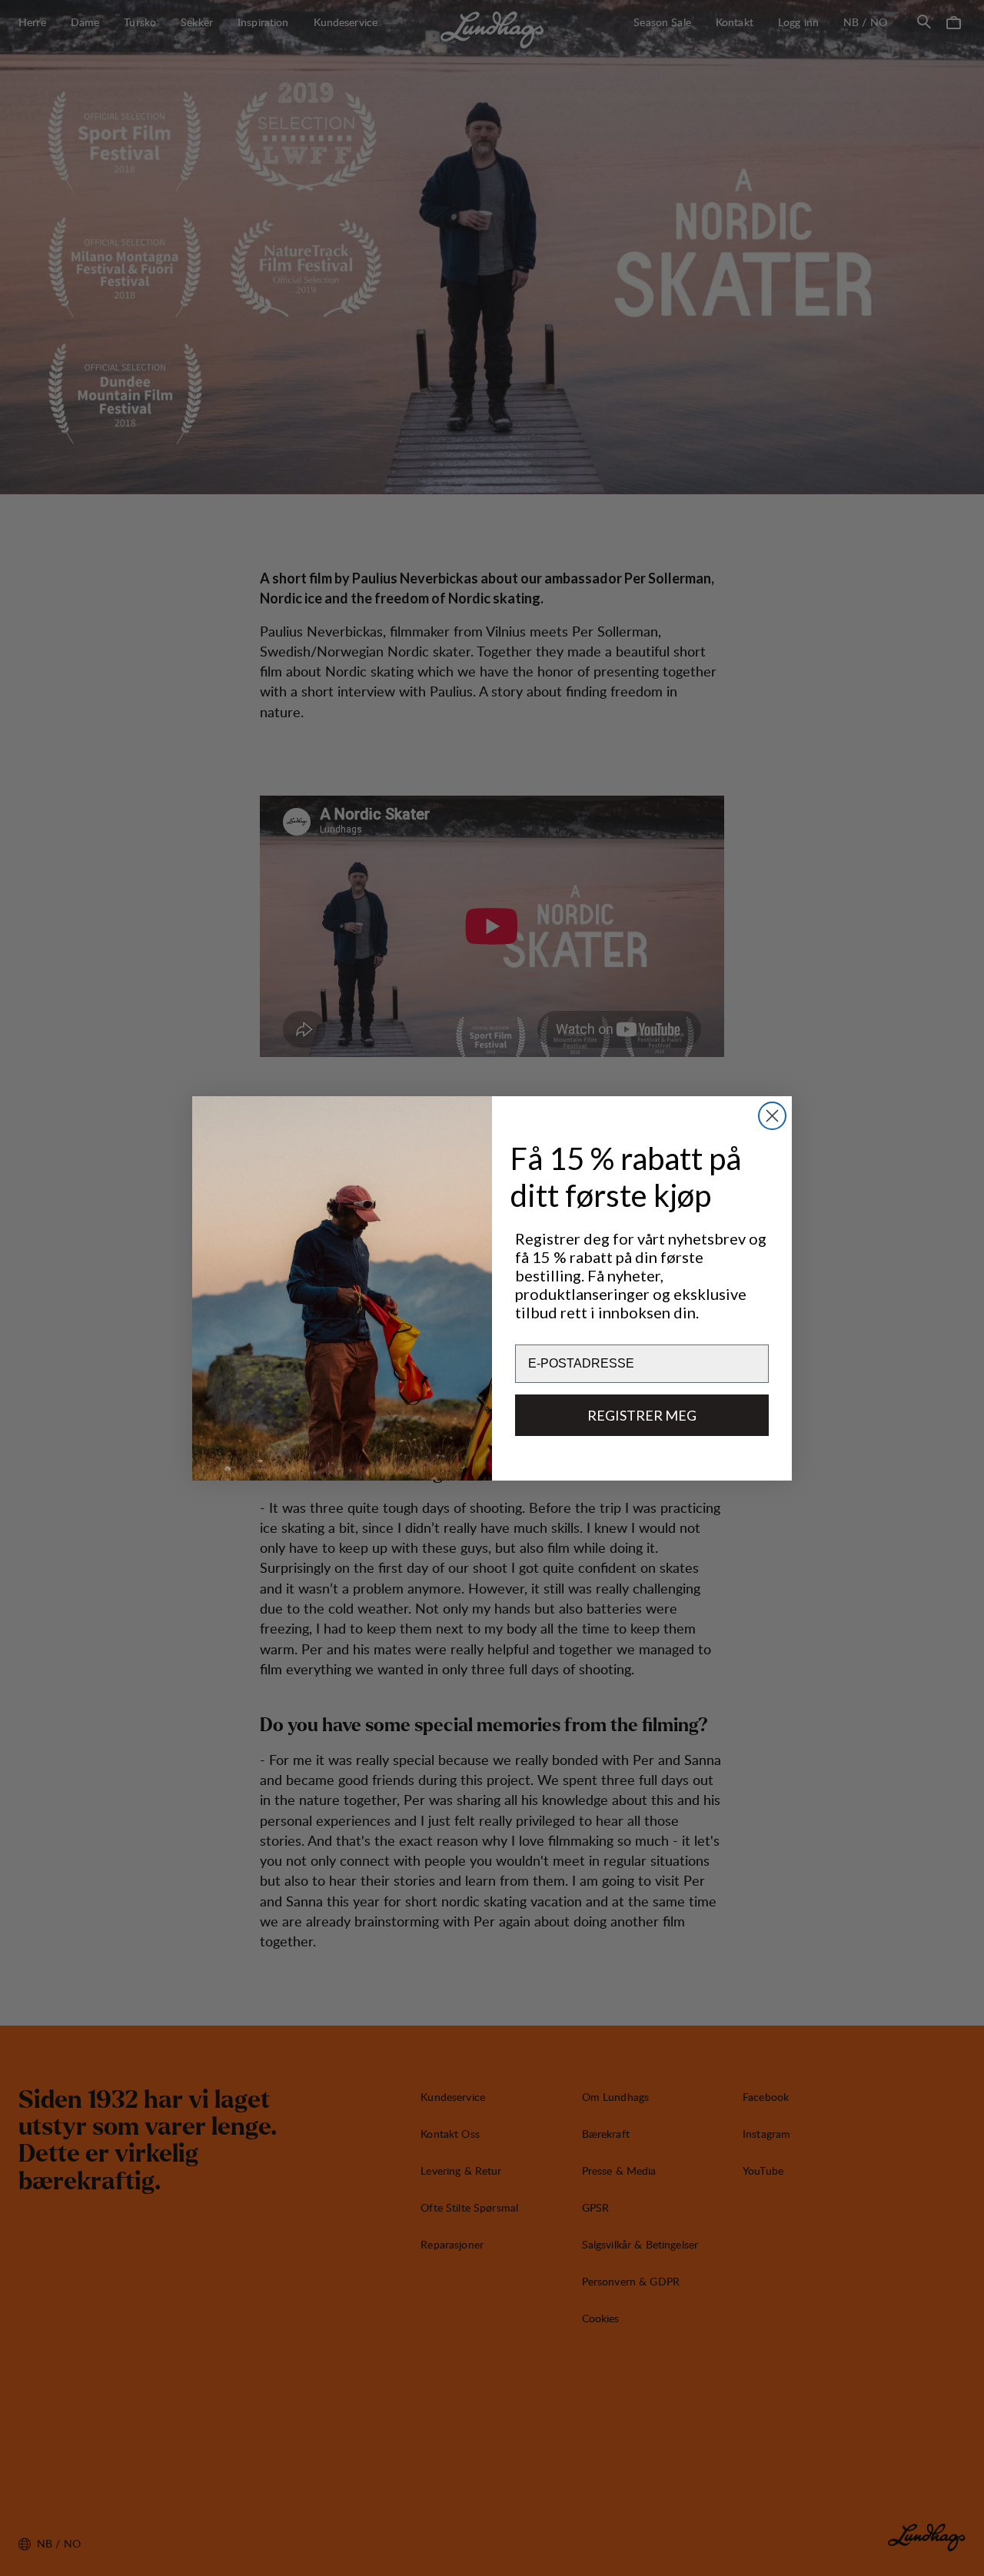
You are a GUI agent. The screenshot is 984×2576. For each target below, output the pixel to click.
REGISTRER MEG (642, 1415)
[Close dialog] (772, 1116)
